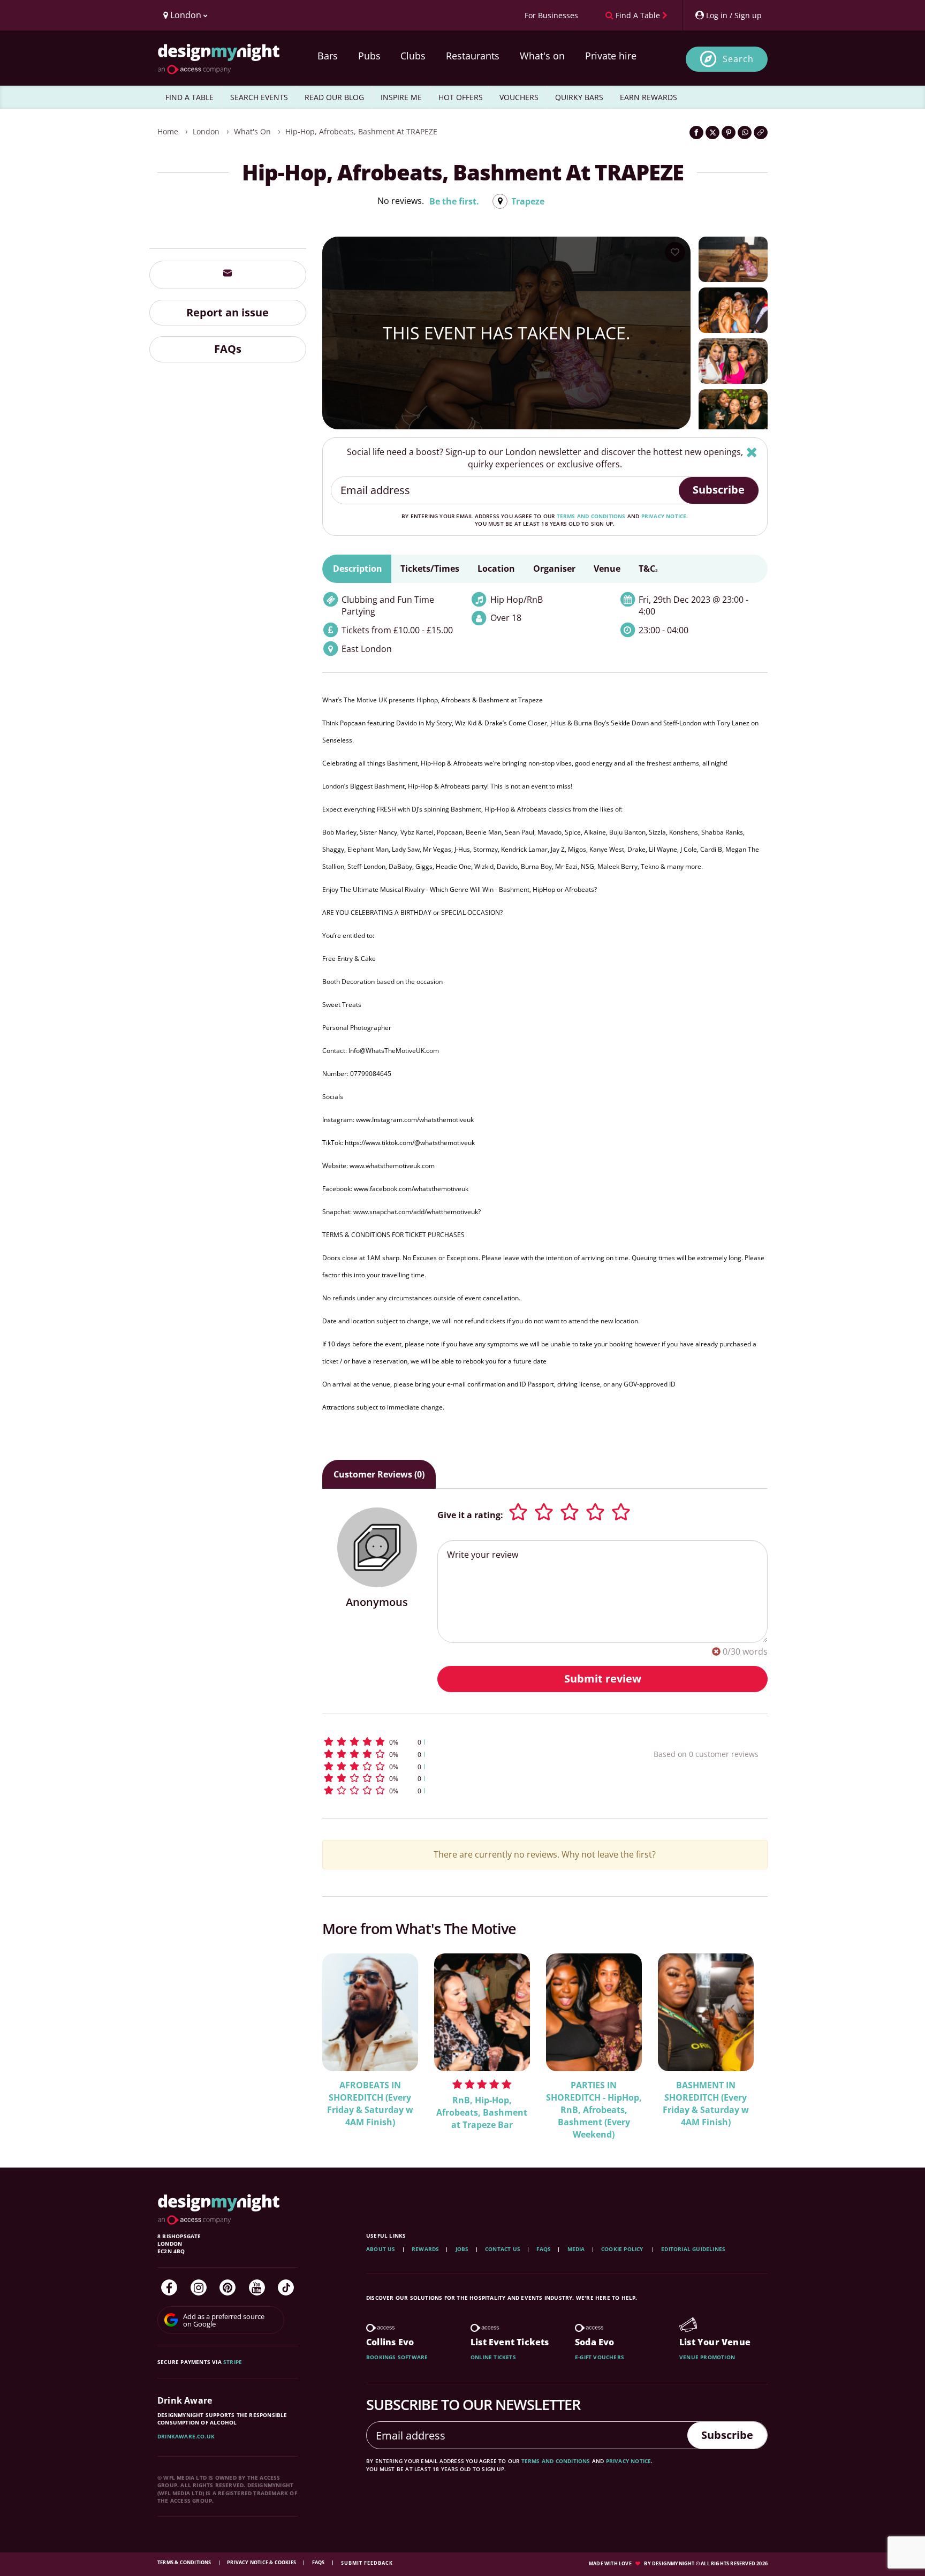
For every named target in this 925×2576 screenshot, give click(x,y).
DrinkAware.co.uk (186, 2436)
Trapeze (528, 201)
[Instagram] (199, 2287)
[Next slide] (745, 2039)
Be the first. (454, 201)
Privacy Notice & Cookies (262, 2562)
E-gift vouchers (600, 2357)
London (206, 131)
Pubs (369, 56)
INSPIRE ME (401, 97)
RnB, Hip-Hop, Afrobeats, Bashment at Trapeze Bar (482, 2112)
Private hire (611, 56)
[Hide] (752, 452)
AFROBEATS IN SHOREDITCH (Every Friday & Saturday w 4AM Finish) (370, 2104)
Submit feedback (367, 2563)
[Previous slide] (345, 2039)
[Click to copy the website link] (761, 132)
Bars (328, 56)
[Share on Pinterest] (729, 132)
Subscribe (719, 490)
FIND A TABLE (189, 97)
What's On (252, 131)
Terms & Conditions (185, 2562)
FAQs (228, 349)
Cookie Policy (623, 2249)
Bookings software (397, 2357)
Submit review (603, 1679)
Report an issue (228, 312)
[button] (468, 1742)
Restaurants (473, 56)
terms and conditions (591, 516)
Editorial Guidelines (693, 2249)
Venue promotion (707, 2357)
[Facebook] (169, 2287)
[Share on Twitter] (712, 132)
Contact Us (503, 2249)
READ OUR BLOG (334, 97)
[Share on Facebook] (696, 132)
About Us (381, 2249)
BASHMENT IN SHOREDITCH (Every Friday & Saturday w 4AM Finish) (706, 2104)
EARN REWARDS (649, 97)
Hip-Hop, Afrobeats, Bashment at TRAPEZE (361, 131)
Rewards (425, 2249)
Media (576, 2249)
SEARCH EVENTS (259, 97)
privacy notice (664, 516)
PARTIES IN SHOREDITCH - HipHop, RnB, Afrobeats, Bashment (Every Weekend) (594, 2110)
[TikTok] (286, 2287)
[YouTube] (257, 2287)
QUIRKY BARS (579, 97)
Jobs (462, 2249)
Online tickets (493, 2357)
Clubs (413, 56)
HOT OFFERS (461, 97)
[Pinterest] (228, 2287)
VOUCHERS (519, 97)
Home (168, 131)
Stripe (233, 2362)
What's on (542, 56)
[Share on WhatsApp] (745, 132)
